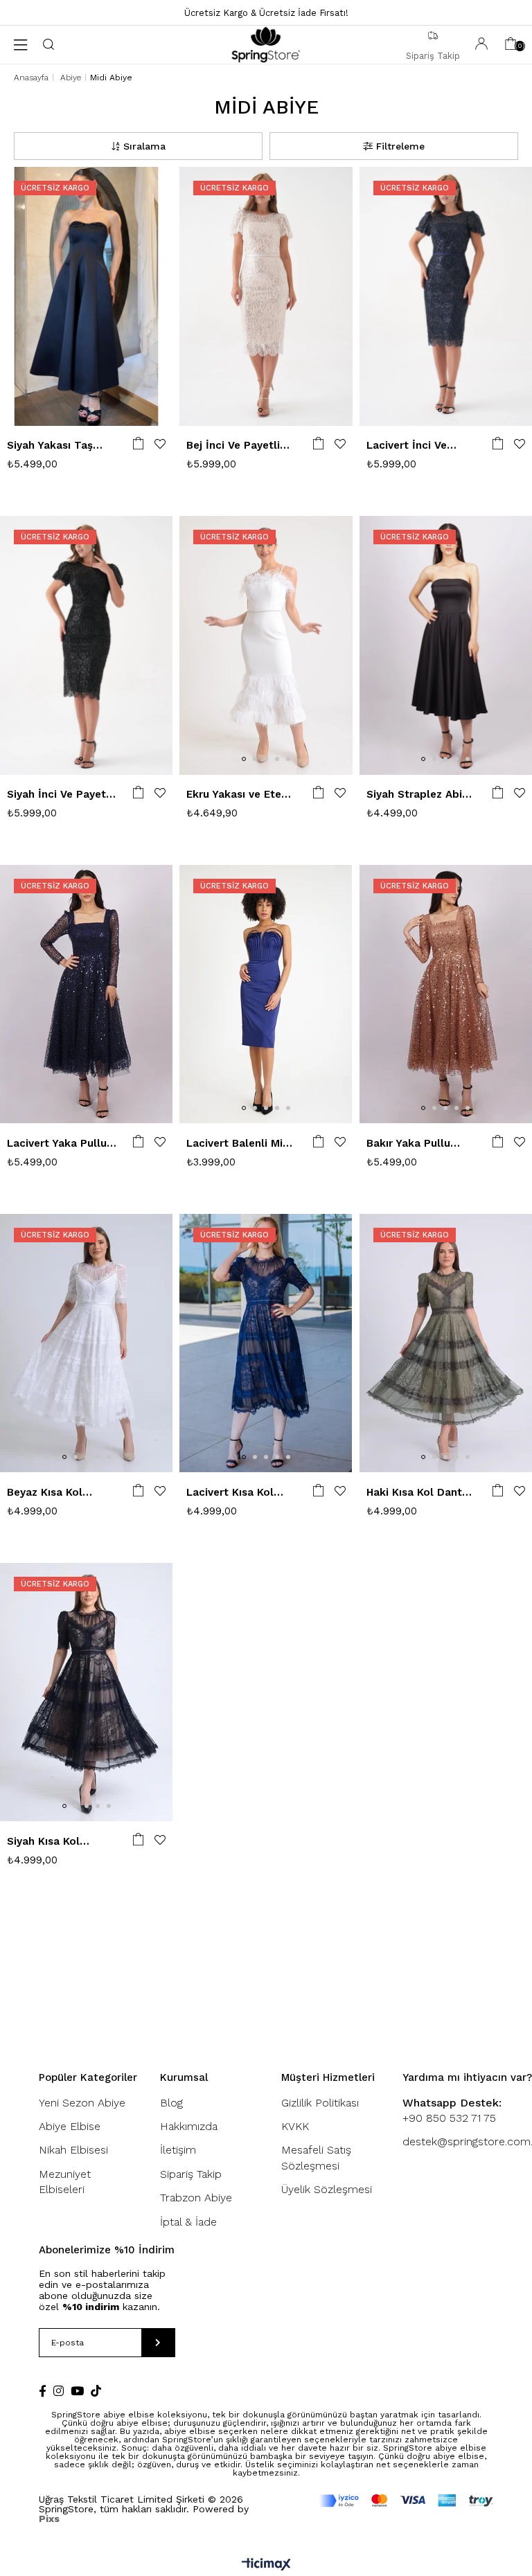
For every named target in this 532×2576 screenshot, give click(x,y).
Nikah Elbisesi (73, 2150)
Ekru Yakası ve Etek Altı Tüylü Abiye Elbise (237, 795)
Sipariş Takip (191, 2174)
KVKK (295, 2126)
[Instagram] (59, 2391)
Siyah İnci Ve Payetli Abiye (60, 795)
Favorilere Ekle (160, 444)
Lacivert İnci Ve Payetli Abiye (407, 446)
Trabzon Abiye (196, 2198)
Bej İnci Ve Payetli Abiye (233, 446)
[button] (81, 410)
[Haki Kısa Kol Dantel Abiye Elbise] (446, 1343)
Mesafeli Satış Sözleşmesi (316, 2157)
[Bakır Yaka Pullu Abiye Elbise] (446, 994)
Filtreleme (400, 146)
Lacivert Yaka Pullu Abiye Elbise (57, 1144)
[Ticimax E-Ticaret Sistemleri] (266, 2565)
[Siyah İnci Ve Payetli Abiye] (86, 645)
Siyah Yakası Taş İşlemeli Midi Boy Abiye (51, 446)
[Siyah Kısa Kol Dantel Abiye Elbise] (86, 1692)
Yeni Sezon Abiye (82, 2103)
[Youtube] (77, 2391)
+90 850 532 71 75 (452, 2110)
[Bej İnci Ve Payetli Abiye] (266, 296)
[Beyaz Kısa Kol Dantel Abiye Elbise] (86, 1343)
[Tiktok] (96, 2391)
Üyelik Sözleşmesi (327, 2189)
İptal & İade (188, 2222)
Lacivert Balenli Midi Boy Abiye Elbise (239, 1144)
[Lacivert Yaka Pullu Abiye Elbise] (86, 994)
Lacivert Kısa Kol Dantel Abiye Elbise (237, 1493)
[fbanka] (406, 2501)
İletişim (178, 2150)
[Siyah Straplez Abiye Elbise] (446, 645)
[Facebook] (43, 2391)
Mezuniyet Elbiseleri (65, 2182)
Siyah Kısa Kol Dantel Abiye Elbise (57, 1842)
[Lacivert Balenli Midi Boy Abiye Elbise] (266, 994)
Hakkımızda (189, 2126)
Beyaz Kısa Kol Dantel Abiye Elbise (57, 1493)
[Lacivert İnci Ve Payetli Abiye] (446, 296)
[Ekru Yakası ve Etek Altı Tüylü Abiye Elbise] (266, 645)
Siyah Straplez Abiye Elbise (420, 795)
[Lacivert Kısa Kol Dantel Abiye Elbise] (266, 1343)
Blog (171, 2103)
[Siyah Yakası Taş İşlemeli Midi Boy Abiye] (86, 296)
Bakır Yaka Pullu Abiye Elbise (408, 1144)
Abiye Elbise (70, 2126)
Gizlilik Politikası (320, 2103)
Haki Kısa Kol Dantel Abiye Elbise (419, 1493)
